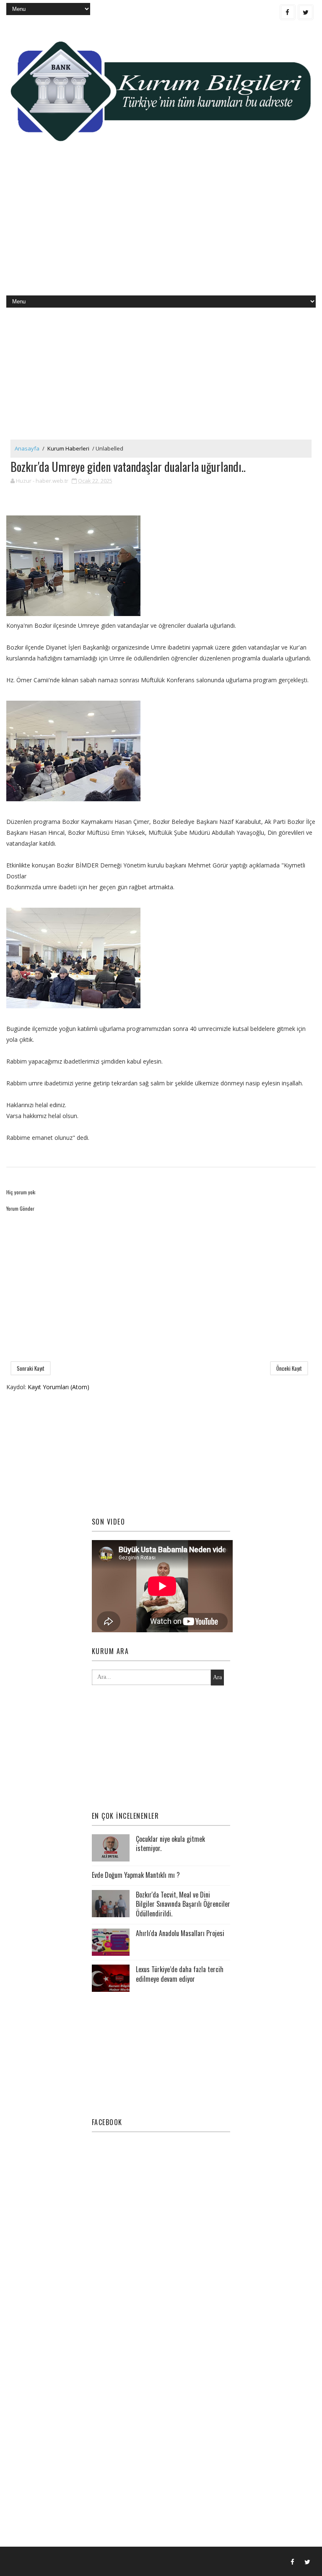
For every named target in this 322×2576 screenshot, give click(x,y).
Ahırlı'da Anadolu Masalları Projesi (180, 1933)
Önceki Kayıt (289, 1368)
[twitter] (306, 12)
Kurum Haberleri (68, 448)
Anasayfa (27, 448)
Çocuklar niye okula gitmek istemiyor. (170, 1843)
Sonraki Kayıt (31, 1368)
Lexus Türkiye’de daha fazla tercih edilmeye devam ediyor (180, 1974)
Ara (217, 1677)
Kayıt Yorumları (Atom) (58, 1387)
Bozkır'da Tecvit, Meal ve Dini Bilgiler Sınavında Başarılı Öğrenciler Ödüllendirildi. (183, 1904)
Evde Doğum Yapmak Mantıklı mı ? (136, 1875)
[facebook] (288, 12)
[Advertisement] (161, 228)
